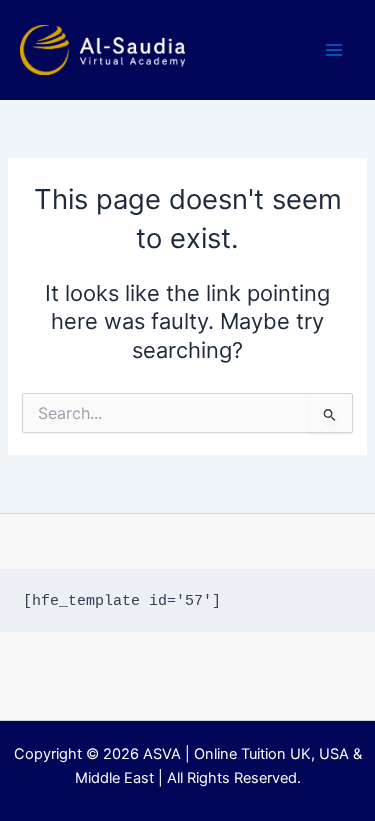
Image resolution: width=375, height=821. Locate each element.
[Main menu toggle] (334, 50)
